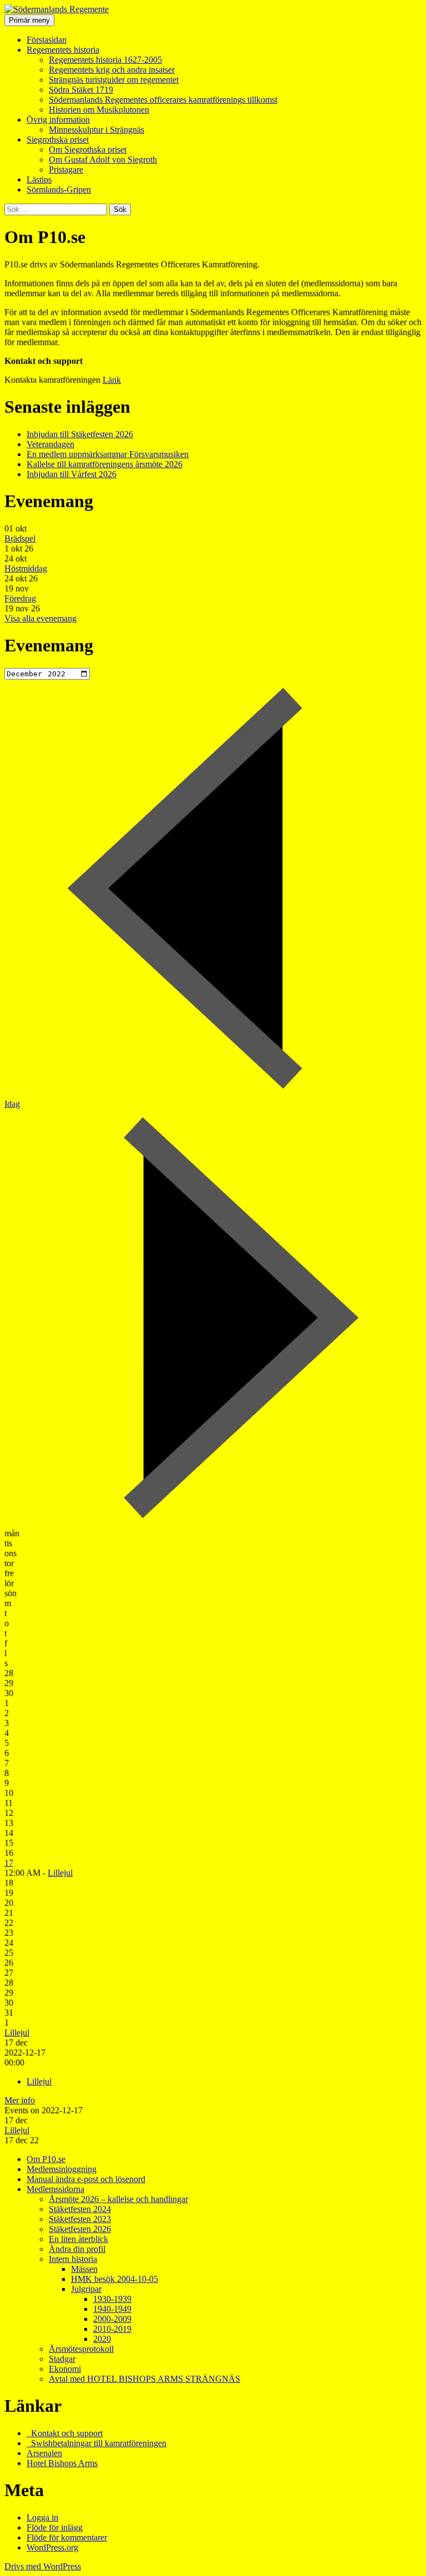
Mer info (20, 2100)
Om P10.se (46, 2159)
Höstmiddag (26, 568)
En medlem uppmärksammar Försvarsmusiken (108, 454)
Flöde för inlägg (55, 2527)
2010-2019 (112, 2329)
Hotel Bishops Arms (62, 2463)
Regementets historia (63, 50)
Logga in (42, 2517)
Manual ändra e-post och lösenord (86, 2179)
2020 (102, 2339)
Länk (112, 380)
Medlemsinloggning (62, 2169)
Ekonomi (65, 2369)
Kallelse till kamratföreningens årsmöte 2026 (105, 464)
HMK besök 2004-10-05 (115, 2279)
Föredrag (20, 598)
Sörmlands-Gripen (59, 189)
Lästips (39, 179)
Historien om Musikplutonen (99, 110)
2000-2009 (112, 2319)
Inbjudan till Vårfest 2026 (72, 474)
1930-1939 (112, 2299)
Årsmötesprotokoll (81, 2349)
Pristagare (66, 169)
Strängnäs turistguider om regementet (114, 80)
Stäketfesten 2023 (80, 2219)
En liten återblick (78, 2239)
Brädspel (20, 538)
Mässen (84, 2269)
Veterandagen (50, 444)
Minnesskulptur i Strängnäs (97, 130)
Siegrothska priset (58, 140)
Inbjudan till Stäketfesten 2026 (80, 434)
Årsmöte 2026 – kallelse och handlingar (118, 2199)
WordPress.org (52, 2547)
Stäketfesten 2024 (80, 2209)
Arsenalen (44, 2453)
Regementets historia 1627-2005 (105, 60)
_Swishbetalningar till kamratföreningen (97, 2443)
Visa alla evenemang (40, 618)
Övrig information (58, 120)
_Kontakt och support (65, 2433)
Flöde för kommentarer (67, 2537)
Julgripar (86, 2289)
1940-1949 (112, 2309)
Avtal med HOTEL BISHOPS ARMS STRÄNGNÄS (144, 2379)
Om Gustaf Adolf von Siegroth (103, 160)
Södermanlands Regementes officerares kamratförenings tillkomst (163, 100)
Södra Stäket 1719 (81, 90)
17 (9, 1863)
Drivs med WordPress (43, 2566)
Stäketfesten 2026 (80, 2229)
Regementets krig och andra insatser (112, 70)
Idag (12, 1104)
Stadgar (62, 2359)
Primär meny (29, 20)
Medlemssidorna (55, 2189)
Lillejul (60, 1873)
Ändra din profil (77, 2249)
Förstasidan (47, 40)
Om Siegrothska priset (88, 150)
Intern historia (73, 2259)
